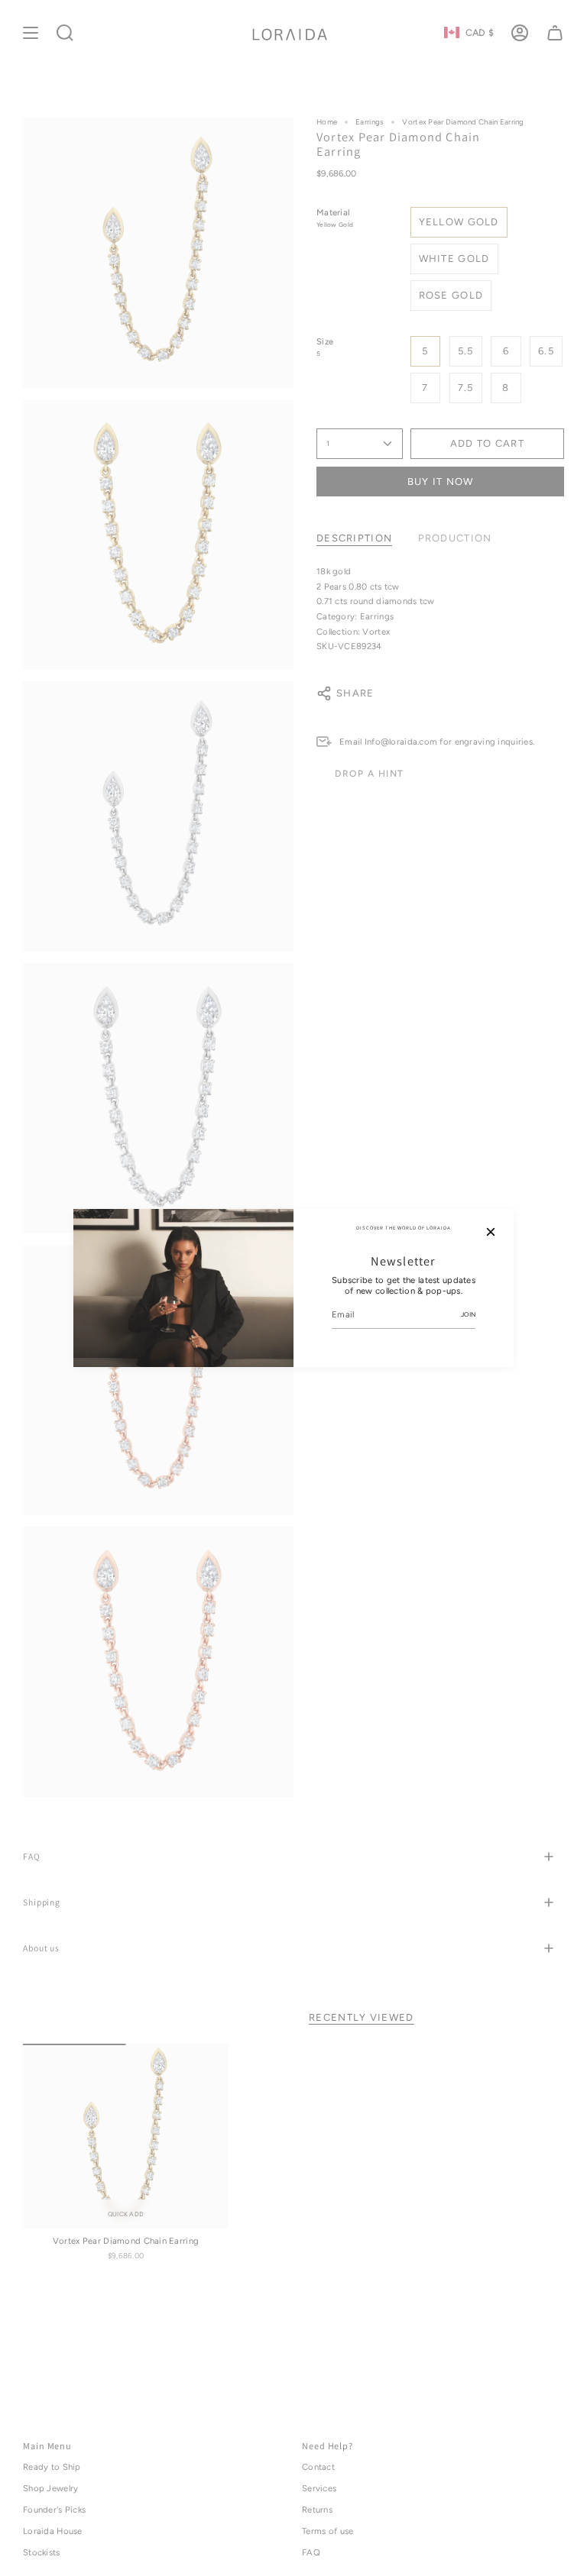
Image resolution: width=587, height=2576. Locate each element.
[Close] (491, 1232)
